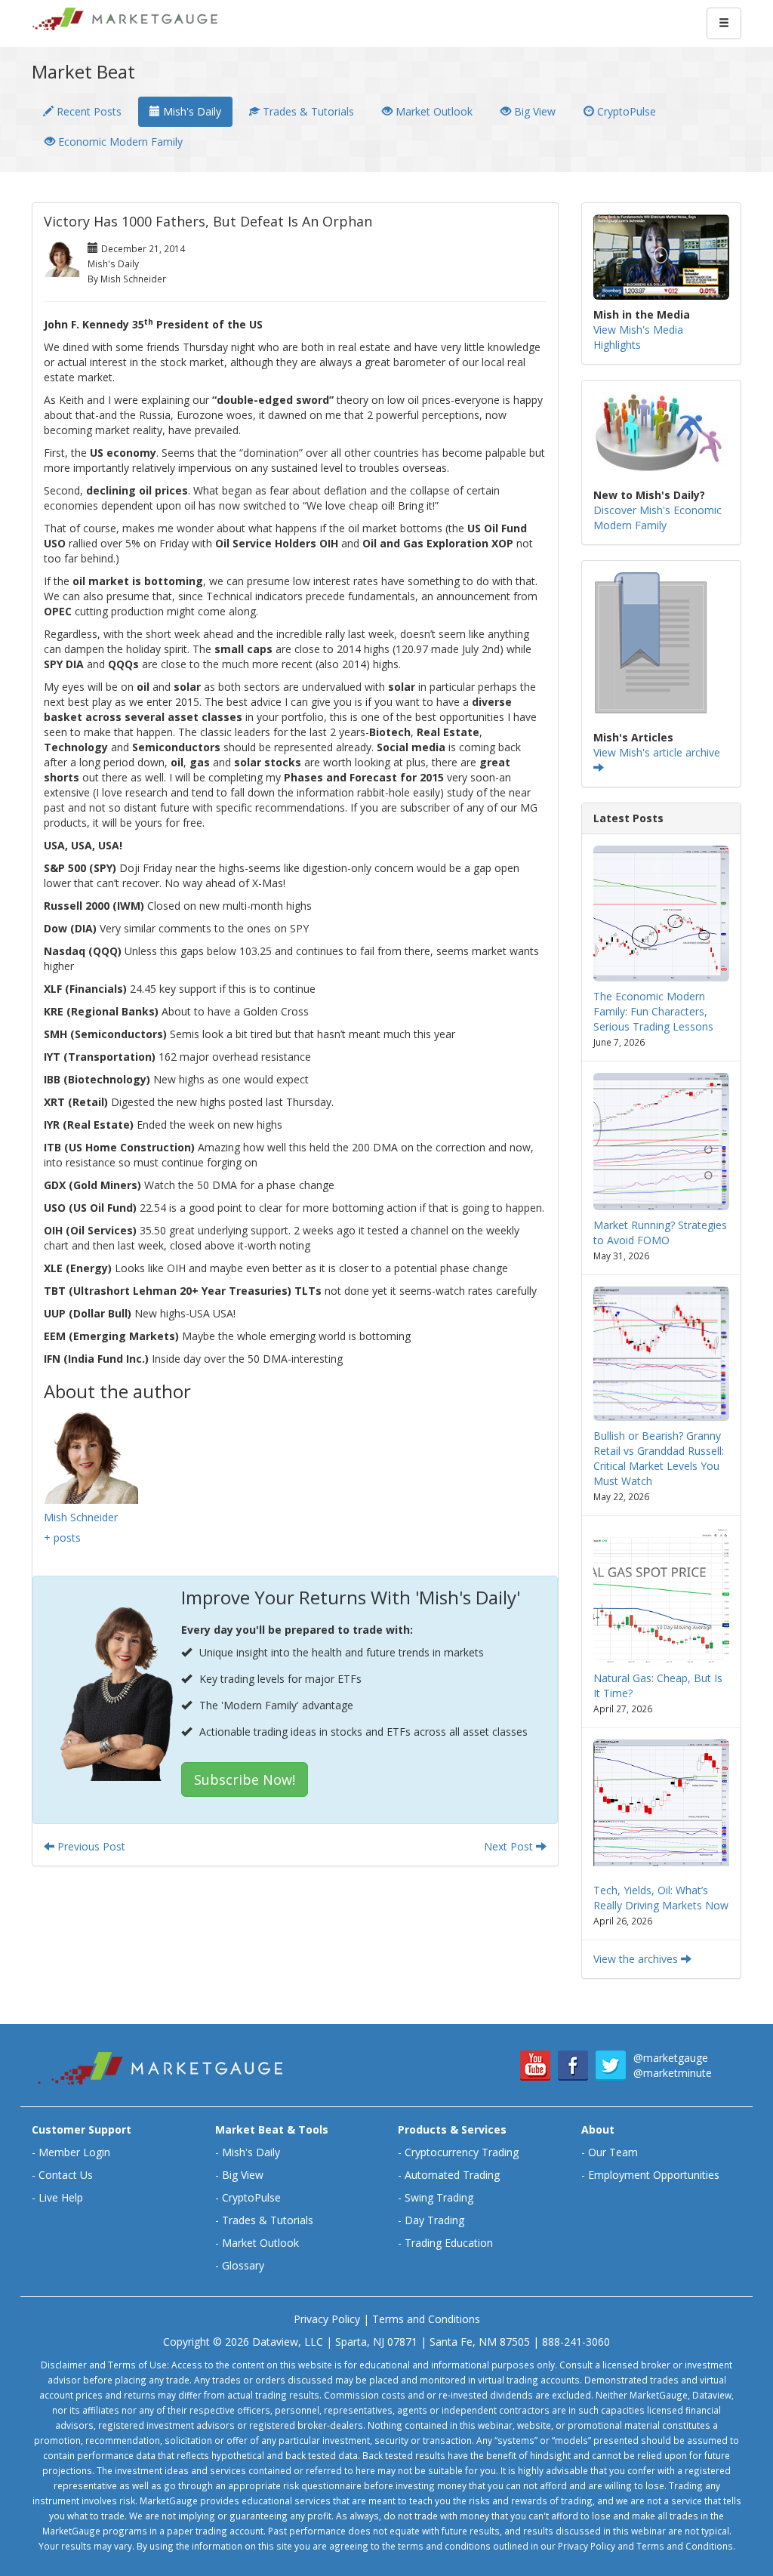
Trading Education (449, 2243)
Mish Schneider (81, 1517)
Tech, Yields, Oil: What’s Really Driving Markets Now (661, 1898)
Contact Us (66, 2175)
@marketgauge (671, 2058)
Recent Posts (88, 111)
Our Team (613, 2152)
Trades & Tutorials (307, 111)
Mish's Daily (191, 111)
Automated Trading (452, 2175)
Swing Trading (439, 2197)
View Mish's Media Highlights (638, 337)
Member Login (74, 2152)
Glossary (243, 2265)
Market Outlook (433, 111)
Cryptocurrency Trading (462, 2152)
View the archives (637, 1959)
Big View (533, 111)
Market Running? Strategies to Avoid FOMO (660, 1233)
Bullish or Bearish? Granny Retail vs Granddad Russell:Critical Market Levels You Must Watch (659, 1458)
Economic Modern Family (119, 142)
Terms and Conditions (426, 2319)
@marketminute (673, 2073)
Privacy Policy (327, 2319)
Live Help (61, 2197)
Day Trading (434, 2220)
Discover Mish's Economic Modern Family (658, 518)
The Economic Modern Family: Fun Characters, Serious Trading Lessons (653, 1011)
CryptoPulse (625, 111)
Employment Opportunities (654, 2175)
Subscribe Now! (245, 1779)
